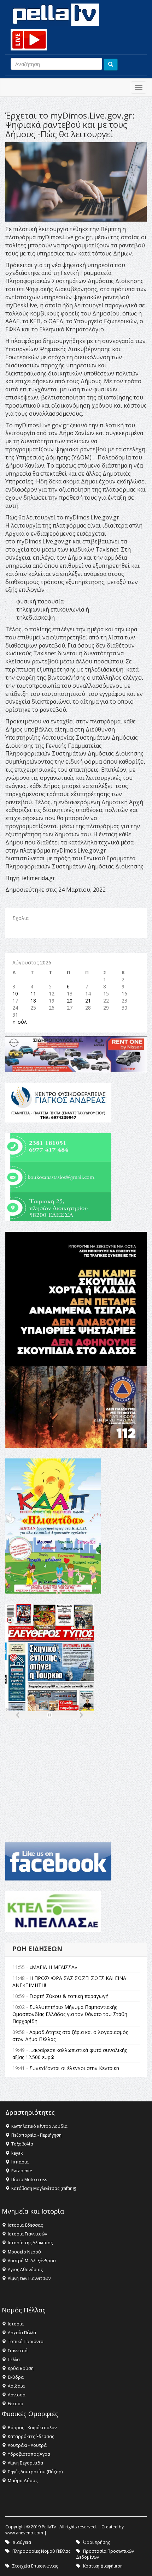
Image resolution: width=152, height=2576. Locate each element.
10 (15, 994)
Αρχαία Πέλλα (22, 2333)
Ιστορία (16, 2324)
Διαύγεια (22, 2542)
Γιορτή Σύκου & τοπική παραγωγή (69, 1996)
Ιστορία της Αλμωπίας (30, 2243)
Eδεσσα (16, 2404)
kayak (17, 2153)
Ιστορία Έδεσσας (25, 2225)
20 (70, 1001)
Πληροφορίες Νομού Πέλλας (41, 2551)
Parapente (22, 2171)
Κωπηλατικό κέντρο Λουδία (39, 2126)
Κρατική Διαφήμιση (103, 2566)
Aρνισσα (17, 2395)
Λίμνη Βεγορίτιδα (25, 2463)
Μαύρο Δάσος (23, 2481)
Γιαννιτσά (18, 2351)
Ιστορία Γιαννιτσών (27, 2234)
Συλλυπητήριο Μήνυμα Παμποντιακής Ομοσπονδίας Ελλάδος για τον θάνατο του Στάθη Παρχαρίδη (70, 2014)
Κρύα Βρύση (21, 2368)
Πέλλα (14, 2360)
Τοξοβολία (22, 2144)
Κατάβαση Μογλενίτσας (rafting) (44, 2188)
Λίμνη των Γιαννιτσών (29, 2278)
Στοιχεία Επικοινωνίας (35, 2566)
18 (33, 1001)
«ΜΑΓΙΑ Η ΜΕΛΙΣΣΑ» (53, 1967)
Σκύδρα (16, 2377)
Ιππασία (20, 2162)
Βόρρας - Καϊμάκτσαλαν (32, 2428)
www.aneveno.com (24, 2533)
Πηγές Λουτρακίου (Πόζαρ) (35, 2472)
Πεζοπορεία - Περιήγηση (36, 2135)
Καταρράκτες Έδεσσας (31, 2436)
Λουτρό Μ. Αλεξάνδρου (32, 2261)
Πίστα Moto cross (29, 2180)
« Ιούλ (20, 1022)
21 (88, 1001)
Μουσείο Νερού (24, 2252)
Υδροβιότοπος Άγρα (29, 2454)
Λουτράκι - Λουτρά (27, 2445)
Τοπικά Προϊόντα (26, 2342)
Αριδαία (16, 2386)
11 (33, 994)
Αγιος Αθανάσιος (25, 2270)
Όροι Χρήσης (97, 2542)
